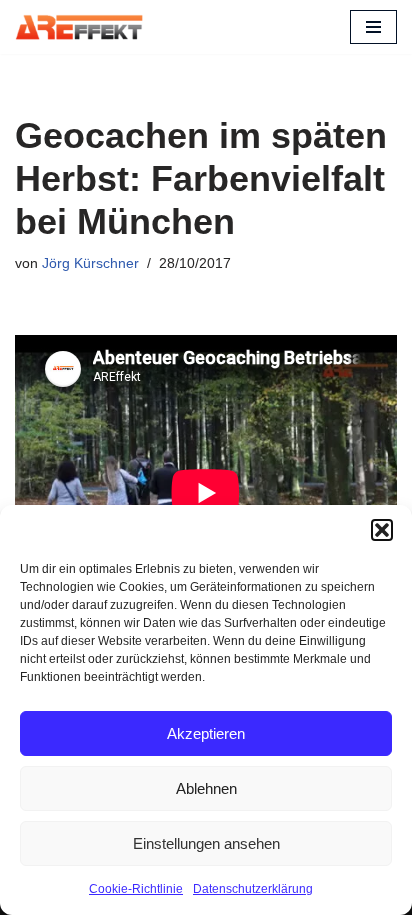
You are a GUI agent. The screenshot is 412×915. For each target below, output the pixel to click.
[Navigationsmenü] (373, 27)
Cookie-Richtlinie (136, 889)
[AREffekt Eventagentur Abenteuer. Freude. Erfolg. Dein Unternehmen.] (79, 27)
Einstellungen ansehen (206, 843)
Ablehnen (206, 788)
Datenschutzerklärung (253, 889)
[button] (382, 530)
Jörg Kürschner (90, 263)
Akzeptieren (206, 733)
